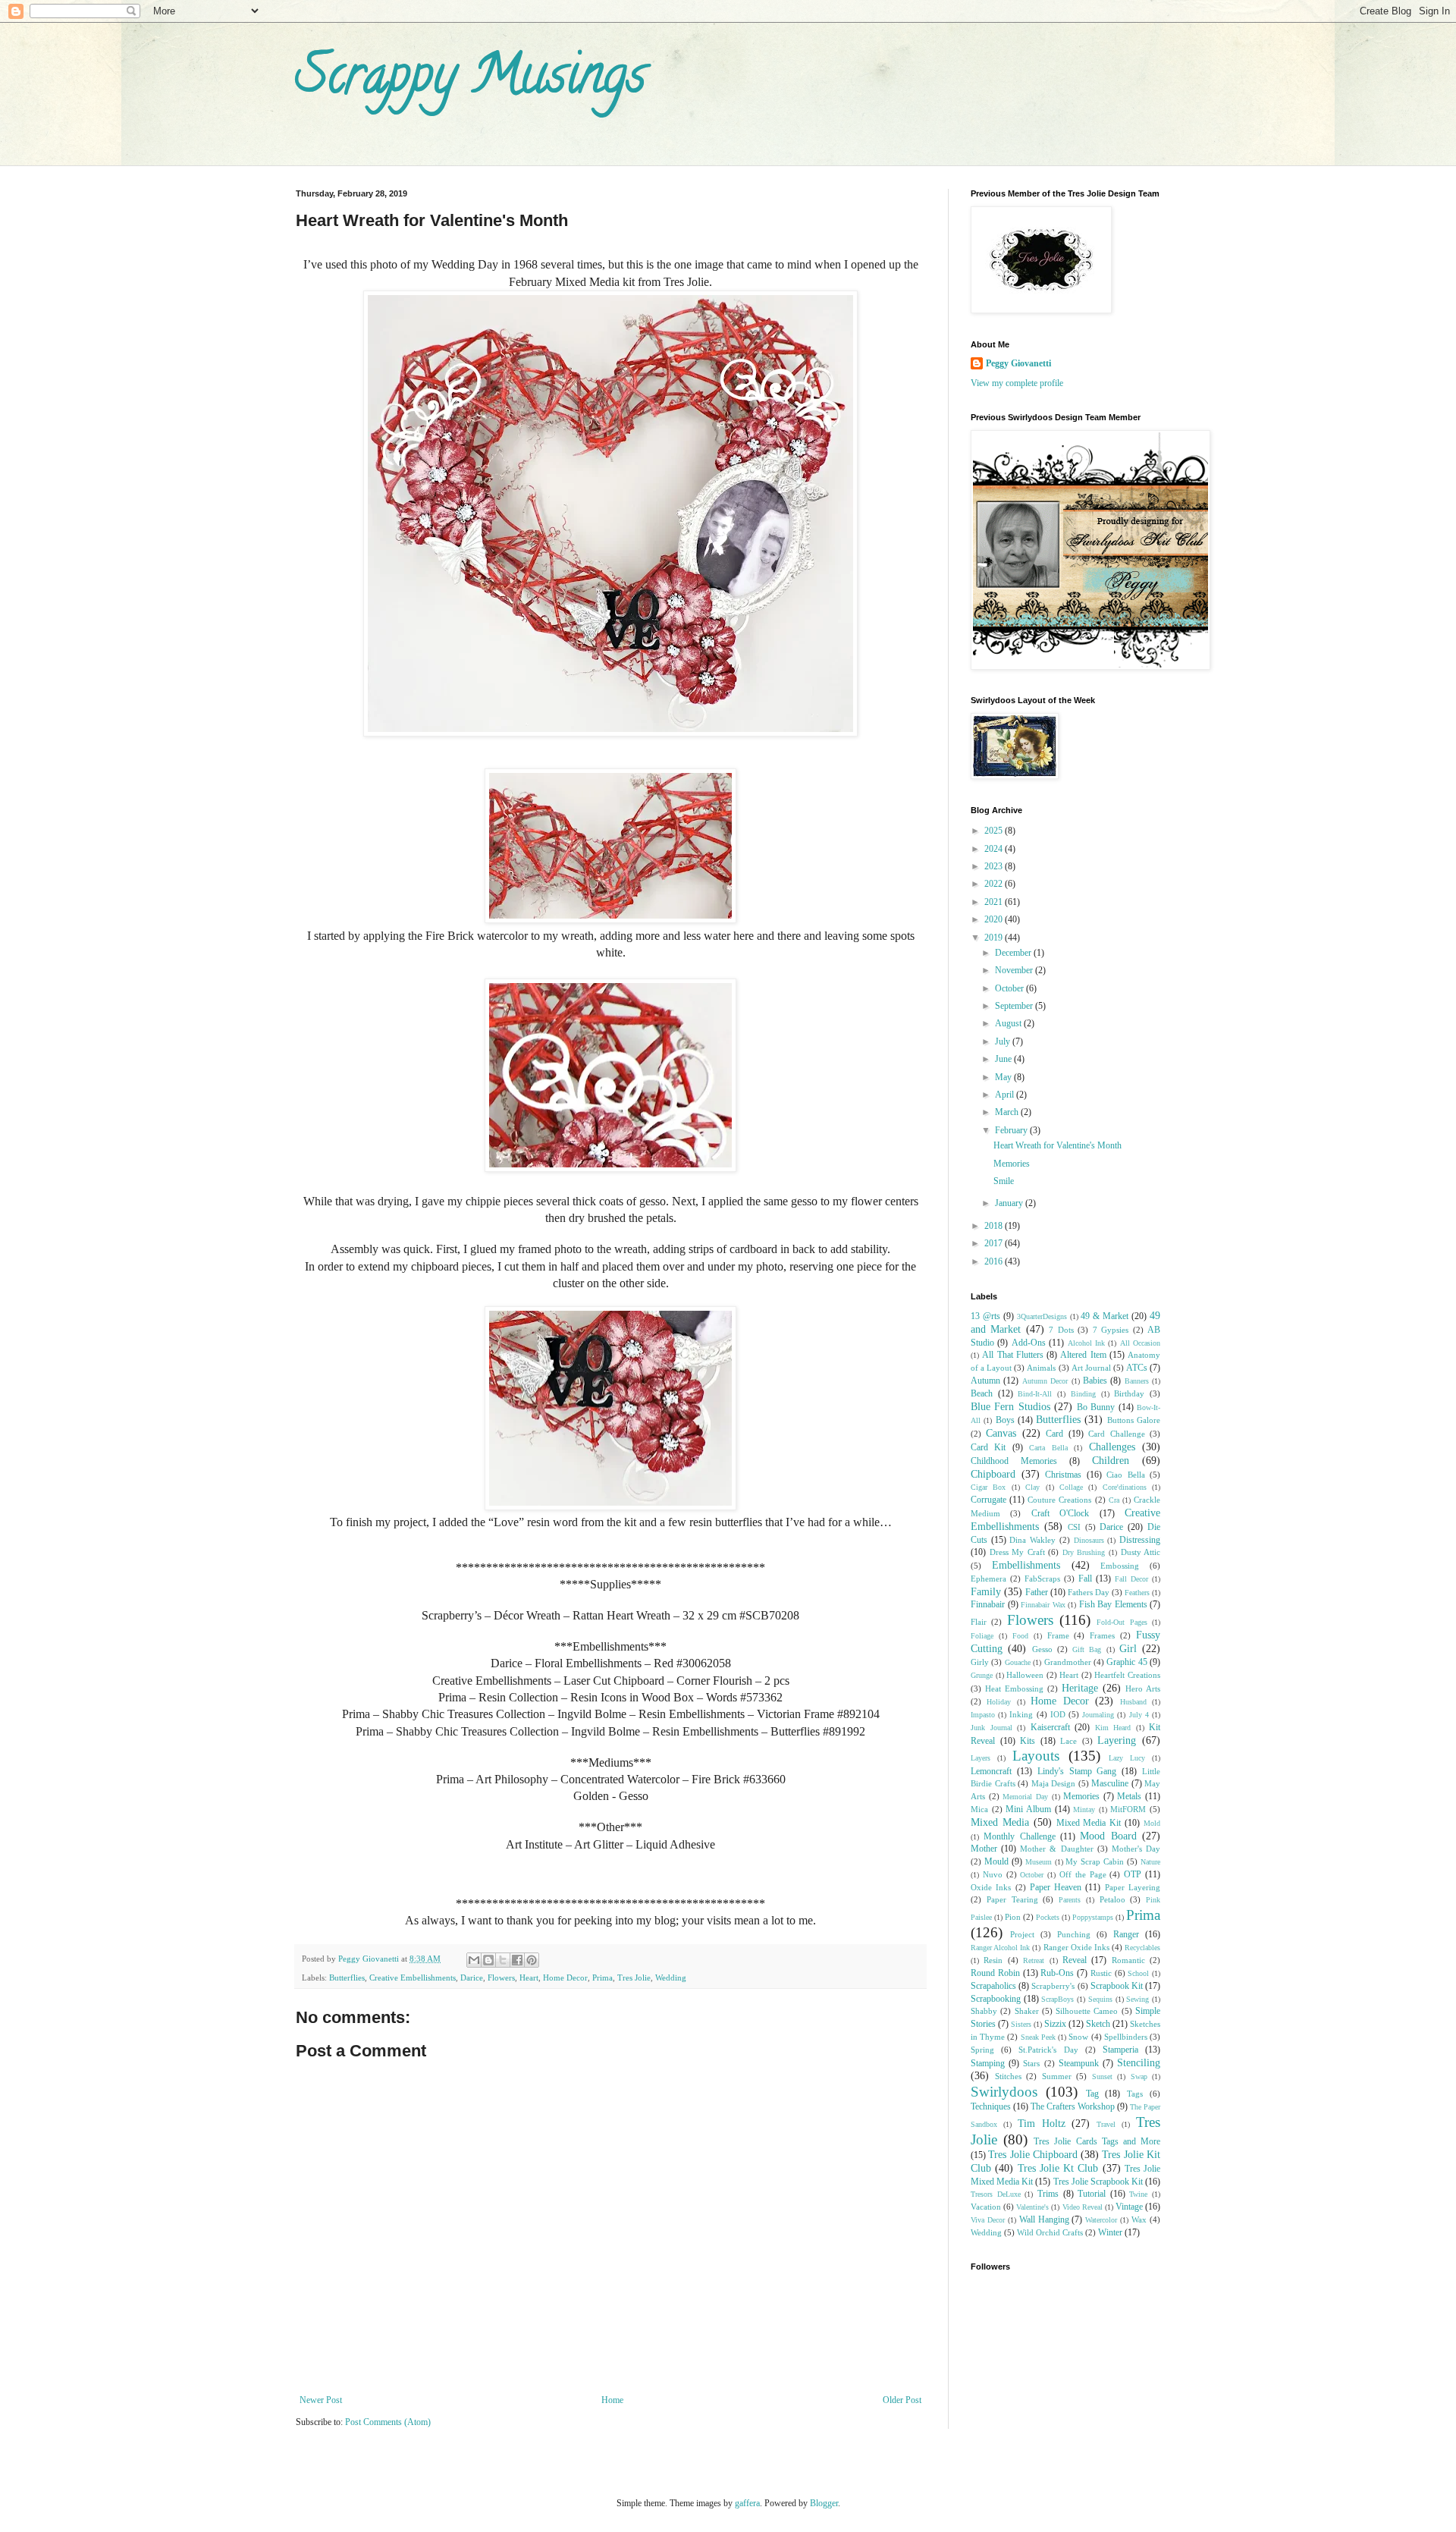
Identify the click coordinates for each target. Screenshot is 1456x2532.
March (1008, 1112)
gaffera (747, 2503)
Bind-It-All (1035, 1394)
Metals (1129, 1796)
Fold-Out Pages (1122, 1622)
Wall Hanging (1044, 2219)
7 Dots (1061, 1330)
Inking (1021, 1714)
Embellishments (1026, 1565)
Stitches (1008, 2076)
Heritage (1080, 1688)
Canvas (1001, 1433)
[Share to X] (503, 1960)
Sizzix (1055, 2024)
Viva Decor (988, 2220)
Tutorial (1092, 2194)
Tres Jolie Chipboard (1033, 2154)
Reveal (1075, 1960)
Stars (1031, 2063)
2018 (995, 1226)
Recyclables (1142, 1948)
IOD (1058, 1714)
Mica (979, 1809)
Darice (472, 1978)
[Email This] (474, 1960)
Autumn (985, 1381)
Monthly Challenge (1019, 1836)
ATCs (1137, 1368)
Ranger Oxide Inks (1076, 1947)
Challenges (1112, 1447)
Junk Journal (992, 1728)
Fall (1085, 1579)
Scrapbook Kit (1117, 1986)
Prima (602, 1978)
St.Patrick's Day (1048, 2050)
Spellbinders (1126, 2037)
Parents (1070, 1900)
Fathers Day (1089, 1592)
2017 (995, 1243)
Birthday (1129, 1393)
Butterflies (347, 1978)
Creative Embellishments (413, 1978)
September (1015, 1006)
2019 (995, 938)
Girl (1128, 1648)
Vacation (986, 2207)
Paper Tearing (1012, 1899)
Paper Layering (1133, 1887)
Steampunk (1079, 2063)
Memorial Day (1025, 1797)
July (1004, 1041)
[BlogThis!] (488, 1960)
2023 (995, 866)
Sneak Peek (1038, 2037)
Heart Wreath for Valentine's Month (1057, 1145)
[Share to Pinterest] (532, 1960)
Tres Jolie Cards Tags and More (1097, 2141)
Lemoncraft (991, 1771)
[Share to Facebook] (517, 1960)
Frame (1058, 1635)
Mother (984, 1849)
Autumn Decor (1045, 1381)
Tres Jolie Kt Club (1058, 2168)
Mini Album (1028, 1809)
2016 (995, 1261)
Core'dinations (1125, 1487)
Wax (1139, 2219)
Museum (1039, 1862)
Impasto (983, 1715)
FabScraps (1042, 1579)
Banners (1137, 1381)
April (1006, 1095)
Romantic (1128, 1960)
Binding (1083, 1394)
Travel (1106, 2124)
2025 (995, 831)
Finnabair (988, 1604)
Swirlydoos (1004, 2092)
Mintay (1084, 1809)
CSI (1074, 1527)
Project (1022, 1934)
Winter (1110, 2232)
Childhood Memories (1014, 1461)
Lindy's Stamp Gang (1077, 1771)
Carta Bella (1048, 1448)
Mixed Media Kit (1089, 1823)
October (1010, 988)
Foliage (982, 1636)
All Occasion (1140, 1343)
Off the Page (1083, 1874)
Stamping (988, 2063)
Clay (1032, 1487)
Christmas (1063, 1475)
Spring (982, 2050)
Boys (1005, 1420)
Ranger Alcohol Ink (1000, 1948)
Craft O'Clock (1060, 1513)
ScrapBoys (1057, 1999)
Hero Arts (1143, 1689)
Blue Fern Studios (1010, 1406)
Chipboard (993, 1474)
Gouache (1018, 1662)
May (1004, 1077)
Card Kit (988, 1447)
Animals (1041, 1368)
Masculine (1110, 1783)
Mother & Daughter (1056, 1849)
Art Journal (1091, 1368)
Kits (1028, 1741)
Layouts (1036, 1756)
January (1010, 1203)
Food (1020, 1636)
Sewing (1137, 1999)
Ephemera (988, 1579)
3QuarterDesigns (1042, 1316)
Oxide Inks (991, 1887)
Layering (1117, 1740)
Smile (1004, 1181)
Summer (1057, 2076)
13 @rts (985, 1316)
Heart (529, 1978)
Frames (1102, 1635)
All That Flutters (1013, 1355)
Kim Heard (1113, 1728)
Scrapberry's (1053, 1986)
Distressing (1140, 1540)
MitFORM (1128, 1809)
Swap (1139, 2076)
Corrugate (988, 1500)
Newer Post (321, 2400)
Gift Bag (1087, 1649)
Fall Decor (1131, 1579)
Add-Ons (1029, 1343)
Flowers (501, 1978)
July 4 (1139, 1715)
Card (1054, 1434)
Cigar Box (988, 1487)
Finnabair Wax (1043, 1605)
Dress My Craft (1017, 1552)
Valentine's (1032, 2207)
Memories (1012, 1164)
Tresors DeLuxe (996, 2194)
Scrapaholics (993, 1986)
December (1014, 953)
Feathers (1137, 1593)
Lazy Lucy (1127, 1758)
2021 (995, 902)
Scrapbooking (996, 1999)
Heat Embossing (1014, 1689)
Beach (982, 1393)
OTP (1133, 1874)
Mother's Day (1136, 1849)
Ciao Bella (1126, 1475)
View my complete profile (1017, 383)
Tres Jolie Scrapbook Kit (1098, 2182)
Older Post (902, 2400)
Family (986, 1591)
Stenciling (1139, 2062)
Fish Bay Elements (1113, 1604)
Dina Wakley (1032, 1540)
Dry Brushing (1084, 1552)
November (1015, 970)
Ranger (1126, 1934)
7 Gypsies (1111, 1330)
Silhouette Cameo (1087, 2011)
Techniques (991, 2106)
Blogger (824, 2503)
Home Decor (565, 1978)
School (1138, 1973)
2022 (995, 884)
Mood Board (1108, 1836)
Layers (981, 1758)
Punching (1074, 1934)
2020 (995, 919)
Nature (1150, 1862)
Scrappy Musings (471, 80)
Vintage (1129, 2207)
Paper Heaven (1056, 1887)
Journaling (1098, 1715)
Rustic (1101, 1973)
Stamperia (1120, 2050)
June (1004, 1059)
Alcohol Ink (1086, 1343)
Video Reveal (1083, 2207)
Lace (1068, 1741)
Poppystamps (1093, 1917)
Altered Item (1083, 1355)
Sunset (1102, 2076)
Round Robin (995, 1973)
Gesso (1042, 1649)
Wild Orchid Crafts (1050, 2232)
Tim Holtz (1042, 2123)
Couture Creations (1059, 1500)
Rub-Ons (1057, 1973)
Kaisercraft (1050, 1727)
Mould (996, 1861)
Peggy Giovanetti (1018, 363)
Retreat (1034, 1960)
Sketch (1098, 2024)
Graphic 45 (1127, 1662)
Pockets (1048, 1917)
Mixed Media (1000, 1822)
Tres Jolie (634, 1978)
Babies (1095, 1381)
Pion (1013, 1917)
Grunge (982, 1675)
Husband (1133, 1702)
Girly (980, 1662)
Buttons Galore (1134, 1420)
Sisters (1021, 2024)
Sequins (1100, 1999)
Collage (1071, 1487)
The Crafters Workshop (1073, 2106)
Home (612, 2400)
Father (1037, 1592)
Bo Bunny (1096, 1407)
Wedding (671, 1978)
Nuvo (993, 1874)
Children (1111, 1460)
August (1009, 1023)
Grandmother (1068, 1662)
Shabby (984, 2011)
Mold (1152, 1823)
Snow (1078, 2037)
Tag (1092, 2094)
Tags (1135, 2094)
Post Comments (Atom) (388, 2422)
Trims (1048, 2194)
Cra (1114, 1500)
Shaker (1027, 2011)
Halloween (1025, 1675)
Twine (1138, 2194)
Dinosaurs (1089, 1540)
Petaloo (1112, 1899)
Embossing (1120, 1566)
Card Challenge (1116, 1434)
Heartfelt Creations (1127, 1675)
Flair (979, 1622)
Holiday (999, 1702)
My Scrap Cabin (1095, 1861)
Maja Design (1054, 1783)
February (1012, 1130)
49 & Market (1105, 1316)
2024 (995, 849)
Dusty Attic (1141, 1552)
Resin (993, 1960)
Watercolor (1101, 2220)
